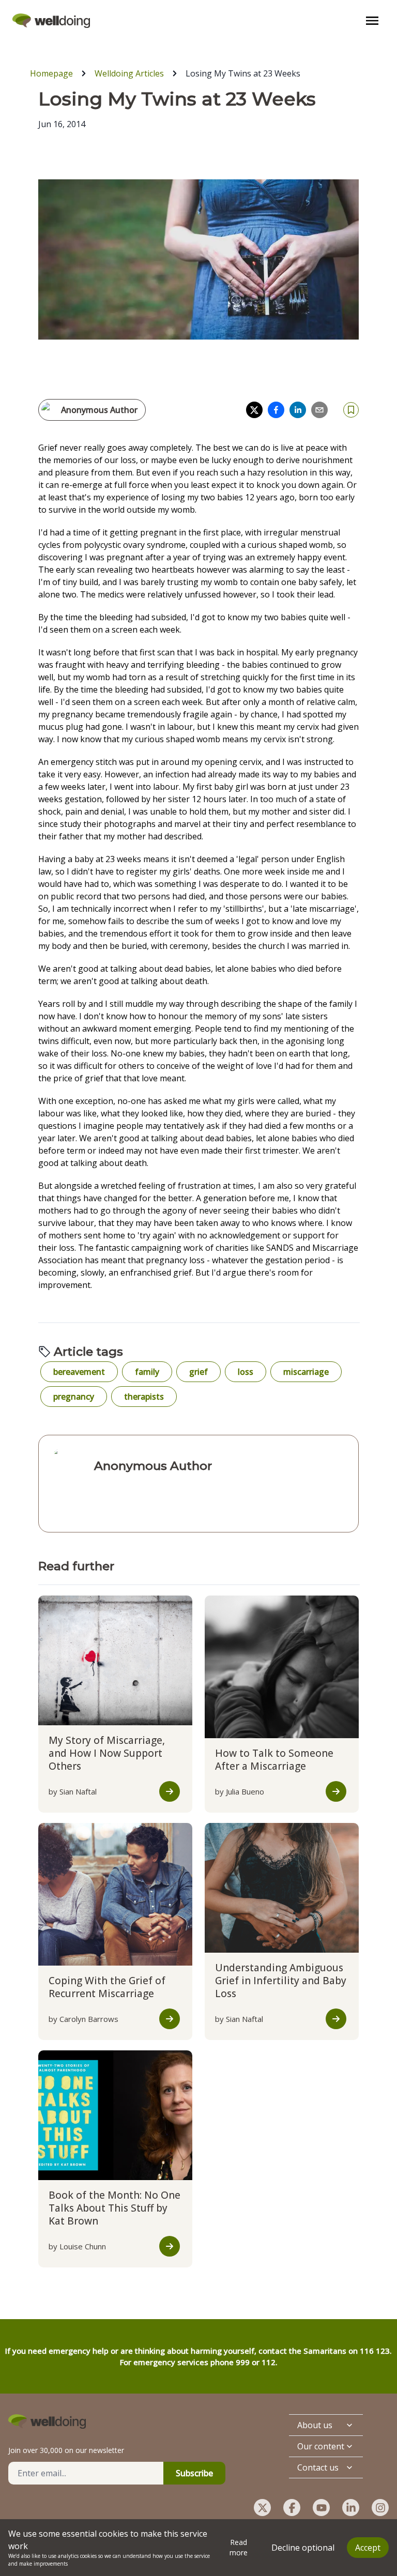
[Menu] (372, 21)
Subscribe (194, 2473)
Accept (368, 2548)
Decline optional (303, 2548)
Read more (239, 2547)
